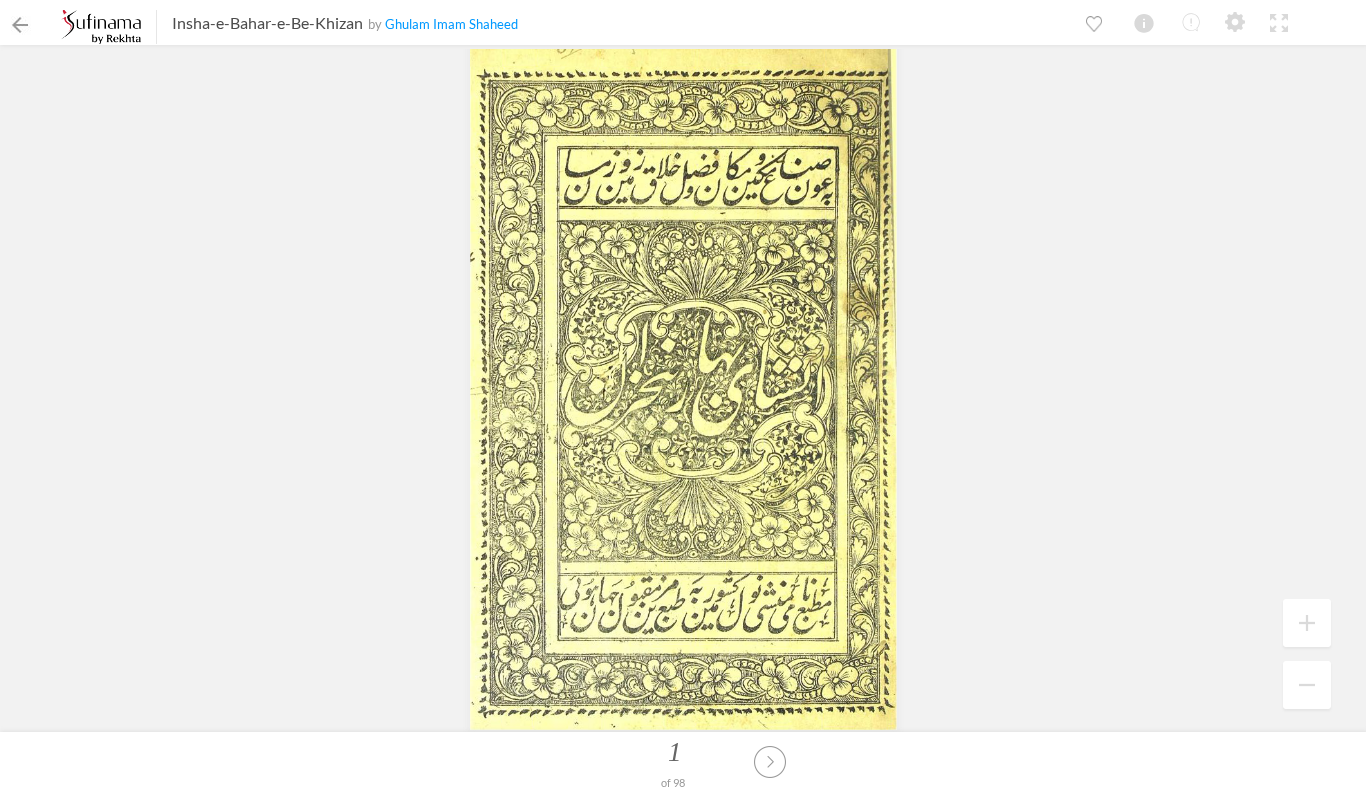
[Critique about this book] (1191, 22)
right (770, 762)
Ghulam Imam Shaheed (451, 24)
